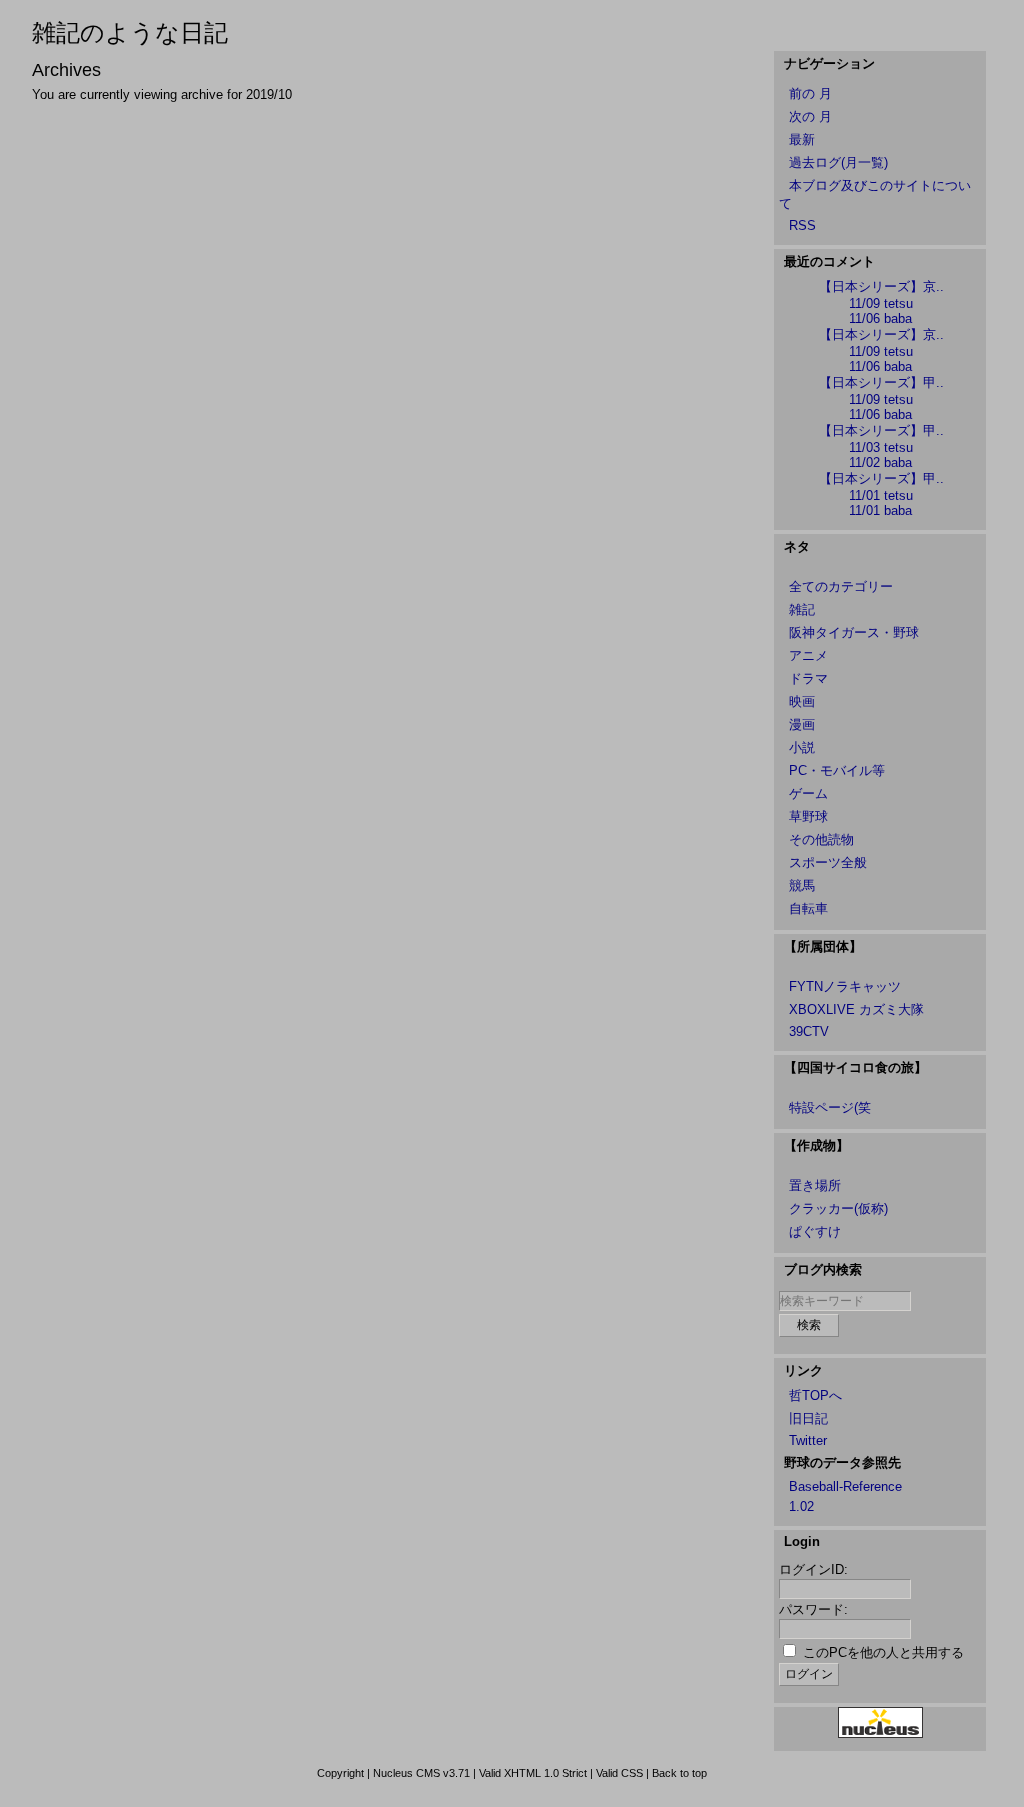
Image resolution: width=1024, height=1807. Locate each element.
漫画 (802, 724)
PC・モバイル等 (837, 770)
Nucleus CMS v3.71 (421, 1773)
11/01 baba (880, 510)
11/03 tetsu (881, 447)
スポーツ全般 (828, 862)
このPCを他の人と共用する (883, 1652)
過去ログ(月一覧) (838, 162)
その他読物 (821, 839)
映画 (802, 701)
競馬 (802, 885)
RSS (802, 225)
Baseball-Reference (845, 1486)
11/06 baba (880, 318)
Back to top (679, 1773)
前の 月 (810, 93)
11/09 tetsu (881, 303)
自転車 (808, 908)
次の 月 (810, 116)
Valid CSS (619, 1773)
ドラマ (808, 678)
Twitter (808, 1440)
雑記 (802, 609)
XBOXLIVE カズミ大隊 (856, 1009)
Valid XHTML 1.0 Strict (533, 1773)
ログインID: (813, 1569)
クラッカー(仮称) (838, 1208)
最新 (802, 139)
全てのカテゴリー (841, 586)
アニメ (808, 655)
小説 (802, 747)
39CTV (809, 1031)
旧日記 (808, 1418)
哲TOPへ (815, 1395)
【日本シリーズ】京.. (881, 286)
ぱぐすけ (815, 1231)
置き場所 (815, 1185)
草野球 (808, 816)
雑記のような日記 (130, 32)
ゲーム (808, 793)
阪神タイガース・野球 (854, 632)
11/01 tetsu (881, 495)
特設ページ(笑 (830, 1107)
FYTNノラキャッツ (845, 986)
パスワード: (813, 1609)
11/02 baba (880, 462)
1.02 (801, 1506)
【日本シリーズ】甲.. (881, 382)
